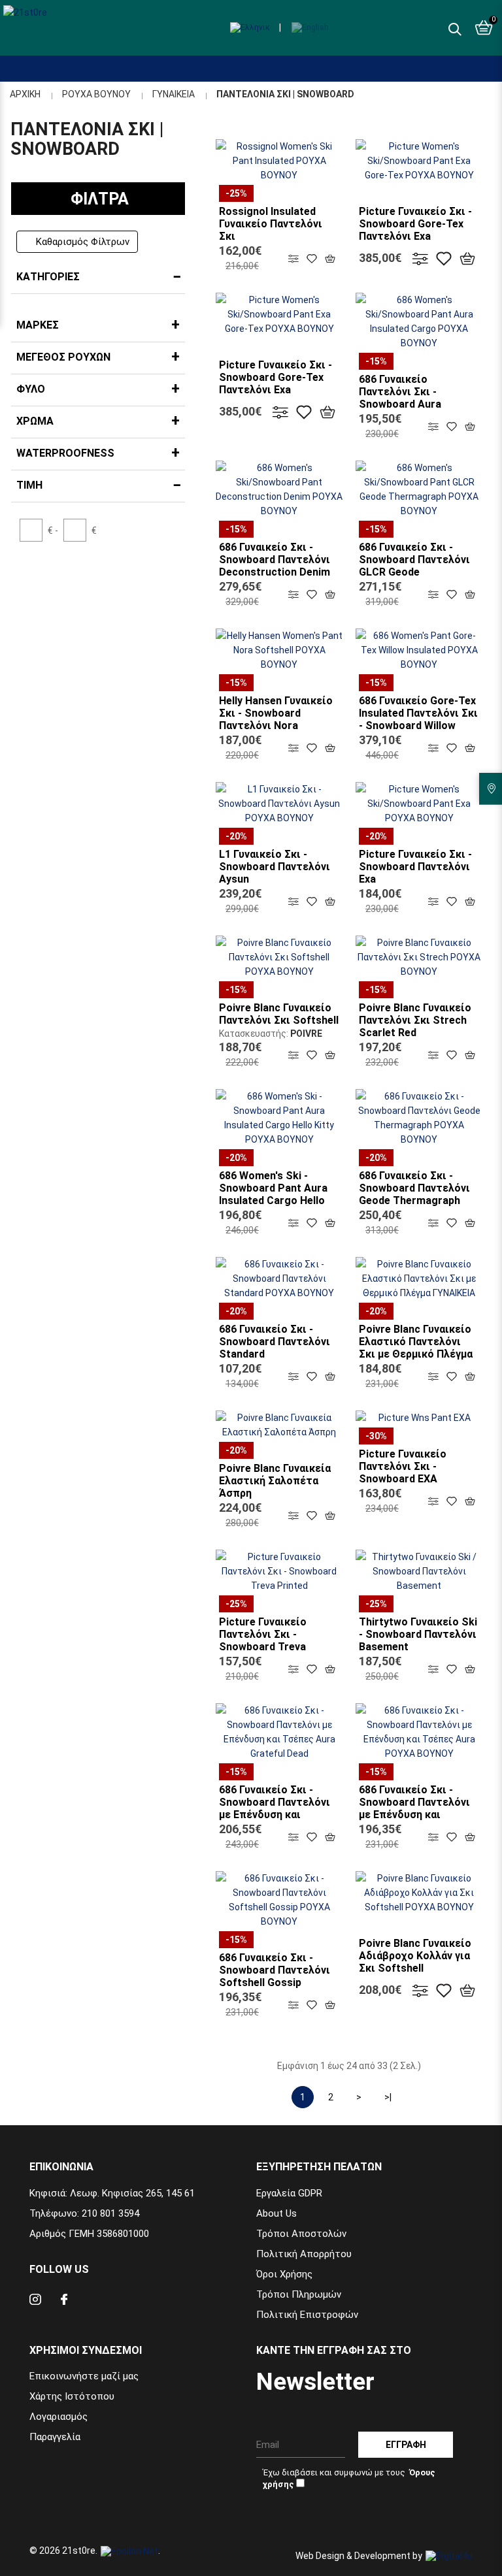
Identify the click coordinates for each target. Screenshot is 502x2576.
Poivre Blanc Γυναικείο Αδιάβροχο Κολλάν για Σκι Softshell (415, 1956)
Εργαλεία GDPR (289, 2193)
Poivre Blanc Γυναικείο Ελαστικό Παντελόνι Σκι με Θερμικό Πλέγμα (416, 1342)
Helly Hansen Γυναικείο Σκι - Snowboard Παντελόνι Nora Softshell (276, 719)
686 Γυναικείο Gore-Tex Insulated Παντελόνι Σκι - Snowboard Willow (418, 713)
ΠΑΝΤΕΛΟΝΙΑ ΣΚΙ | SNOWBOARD (285, 94)
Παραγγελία (55, 2437)
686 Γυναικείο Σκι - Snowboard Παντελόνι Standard (275, 1342)
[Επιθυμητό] (312, 258)
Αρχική (25, 94)
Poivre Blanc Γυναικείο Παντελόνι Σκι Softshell (279, 1014)
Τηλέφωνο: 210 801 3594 (84, 2213)
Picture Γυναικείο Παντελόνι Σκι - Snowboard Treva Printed (263, 1640)
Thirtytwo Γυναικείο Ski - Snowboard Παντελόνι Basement (418, 1634)
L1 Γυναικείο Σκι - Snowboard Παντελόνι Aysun (275, 867)
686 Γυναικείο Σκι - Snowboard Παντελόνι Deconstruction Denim (275, 560)
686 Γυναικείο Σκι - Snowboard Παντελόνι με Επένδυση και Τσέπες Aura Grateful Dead (275, 1815)
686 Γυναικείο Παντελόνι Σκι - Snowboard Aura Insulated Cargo (400, 398)
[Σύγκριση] (293, 258)
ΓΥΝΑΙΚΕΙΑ (174, 94)
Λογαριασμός (59, 2417)
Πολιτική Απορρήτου (304, 2254)
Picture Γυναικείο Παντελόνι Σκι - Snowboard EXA (403, 1466)
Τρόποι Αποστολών (301, 2234)
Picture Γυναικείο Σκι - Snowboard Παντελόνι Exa (415, 867)
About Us (276, 2213)
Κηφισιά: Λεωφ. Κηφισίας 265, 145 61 (112, 2193)
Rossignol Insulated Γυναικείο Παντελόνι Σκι (271, 224)
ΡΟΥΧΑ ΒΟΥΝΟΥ (96, 94)
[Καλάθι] (330, 258)
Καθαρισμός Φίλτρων (83, 242)
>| (388, 2097)
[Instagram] (35, 2301)
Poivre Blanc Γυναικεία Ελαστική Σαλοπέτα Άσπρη (275, 1481)
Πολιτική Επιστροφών (307, 2315)
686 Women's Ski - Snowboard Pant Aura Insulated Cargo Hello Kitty (273, 1194)
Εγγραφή (406, 2445)
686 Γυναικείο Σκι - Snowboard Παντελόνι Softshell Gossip (275, 1970)
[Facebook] (64, 2301)
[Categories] (12, 58)
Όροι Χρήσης (284, 2274)
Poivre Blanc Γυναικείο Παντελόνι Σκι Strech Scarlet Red (415, 1020)
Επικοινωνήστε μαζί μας (84, 2376)
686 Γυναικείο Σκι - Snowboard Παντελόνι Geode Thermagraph (414, 1188)
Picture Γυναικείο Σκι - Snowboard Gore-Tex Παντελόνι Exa (415, 224)
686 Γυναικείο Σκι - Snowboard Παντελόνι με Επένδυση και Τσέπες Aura (414, 1808)
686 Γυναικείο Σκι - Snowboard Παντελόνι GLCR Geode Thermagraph (414, 566)
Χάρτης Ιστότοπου (72, 2396)
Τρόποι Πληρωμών (299, 2294)
